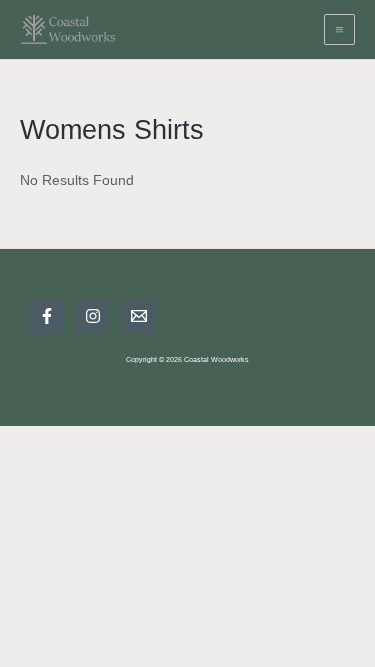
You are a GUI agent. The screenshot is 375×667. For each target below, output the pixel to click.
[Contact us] (139, 316)
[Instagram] (93, 316)
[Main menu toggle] (340, 30)
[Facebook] (47, 316)
